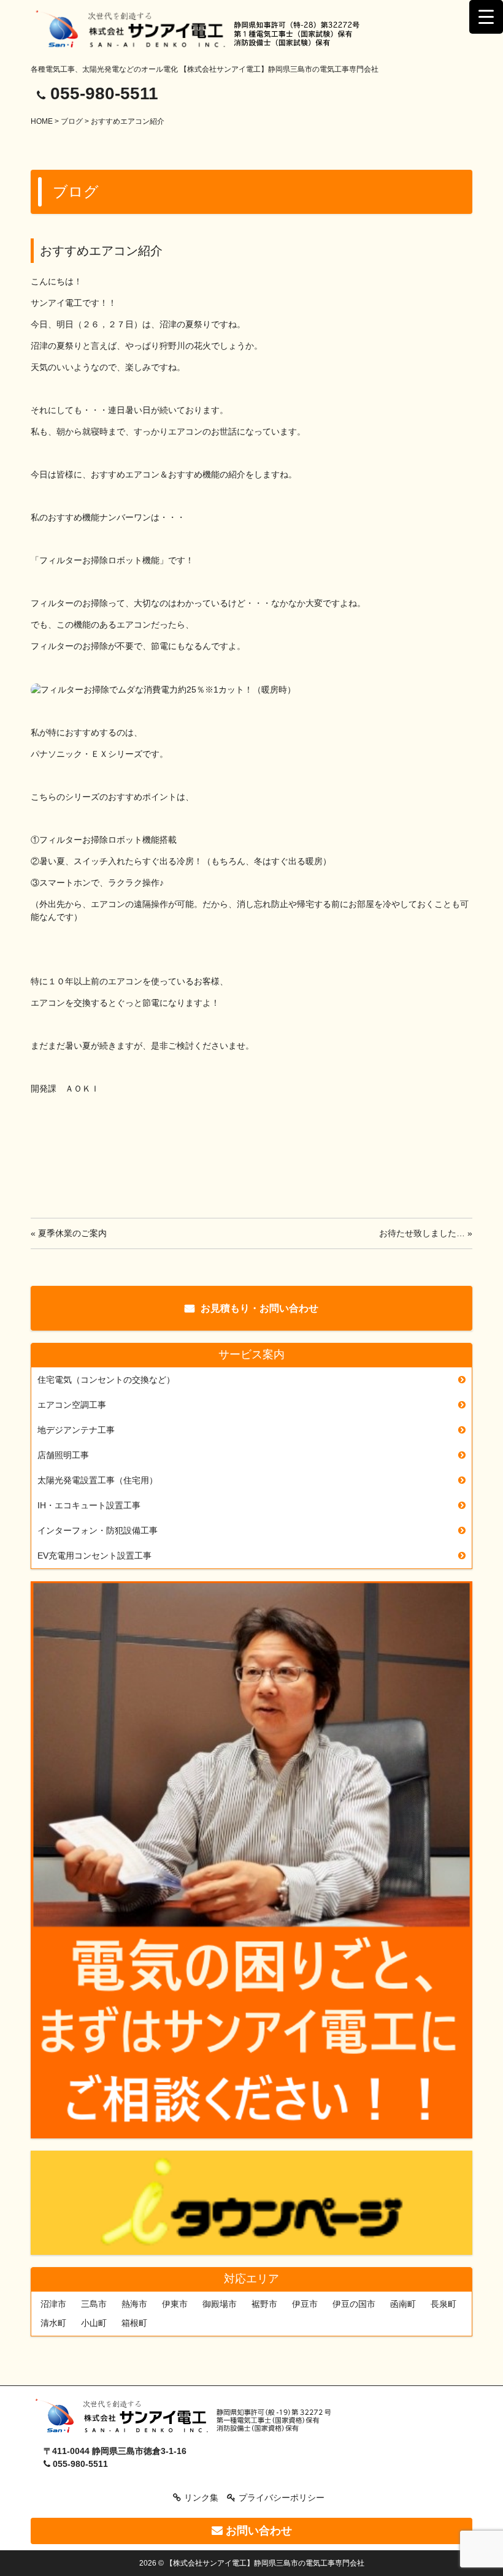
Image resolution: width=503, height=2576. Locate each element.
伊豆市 (305, 2304)
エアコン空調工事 (72, 1405)
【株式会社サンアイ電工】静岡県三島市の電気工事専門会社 (265, 2563)
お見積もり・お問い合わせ (259, 1308)
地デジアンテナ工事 (76, 1430)
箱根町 (134, 2323)
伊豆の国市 (354, 2304)
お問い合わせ (257, 2531)
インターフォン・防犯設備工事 (98, 1530)
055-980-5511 (104, 93)
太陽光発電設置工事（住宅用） (98, 1480)
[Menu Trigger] (486, 17)
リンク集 (201, 2498)
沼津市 (53, 2304)
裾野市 (264, 2304)
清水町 (53, 2323)
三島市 (94, 2304)
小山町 (94, 2323)
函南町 (403, 2304)
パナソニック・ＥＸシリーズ (86, 754)
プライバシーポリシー (282, 2498)
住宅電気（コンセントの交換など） (106, 1380)
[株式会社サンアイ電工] (188, 2418)
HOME (42, 121)
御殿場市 (220, 2304)
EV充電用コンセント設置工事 (94, 1556)
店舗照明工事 (63, 1455)
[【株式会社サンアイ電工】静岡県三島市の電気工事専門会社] (207, 30)
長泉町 (443, 2304)
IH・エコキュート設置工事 (89, 1505)
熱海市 (134, 2304)
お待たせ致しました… (422, 1233)
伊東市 (175, 2304)
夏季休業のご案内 (72, 1233)
